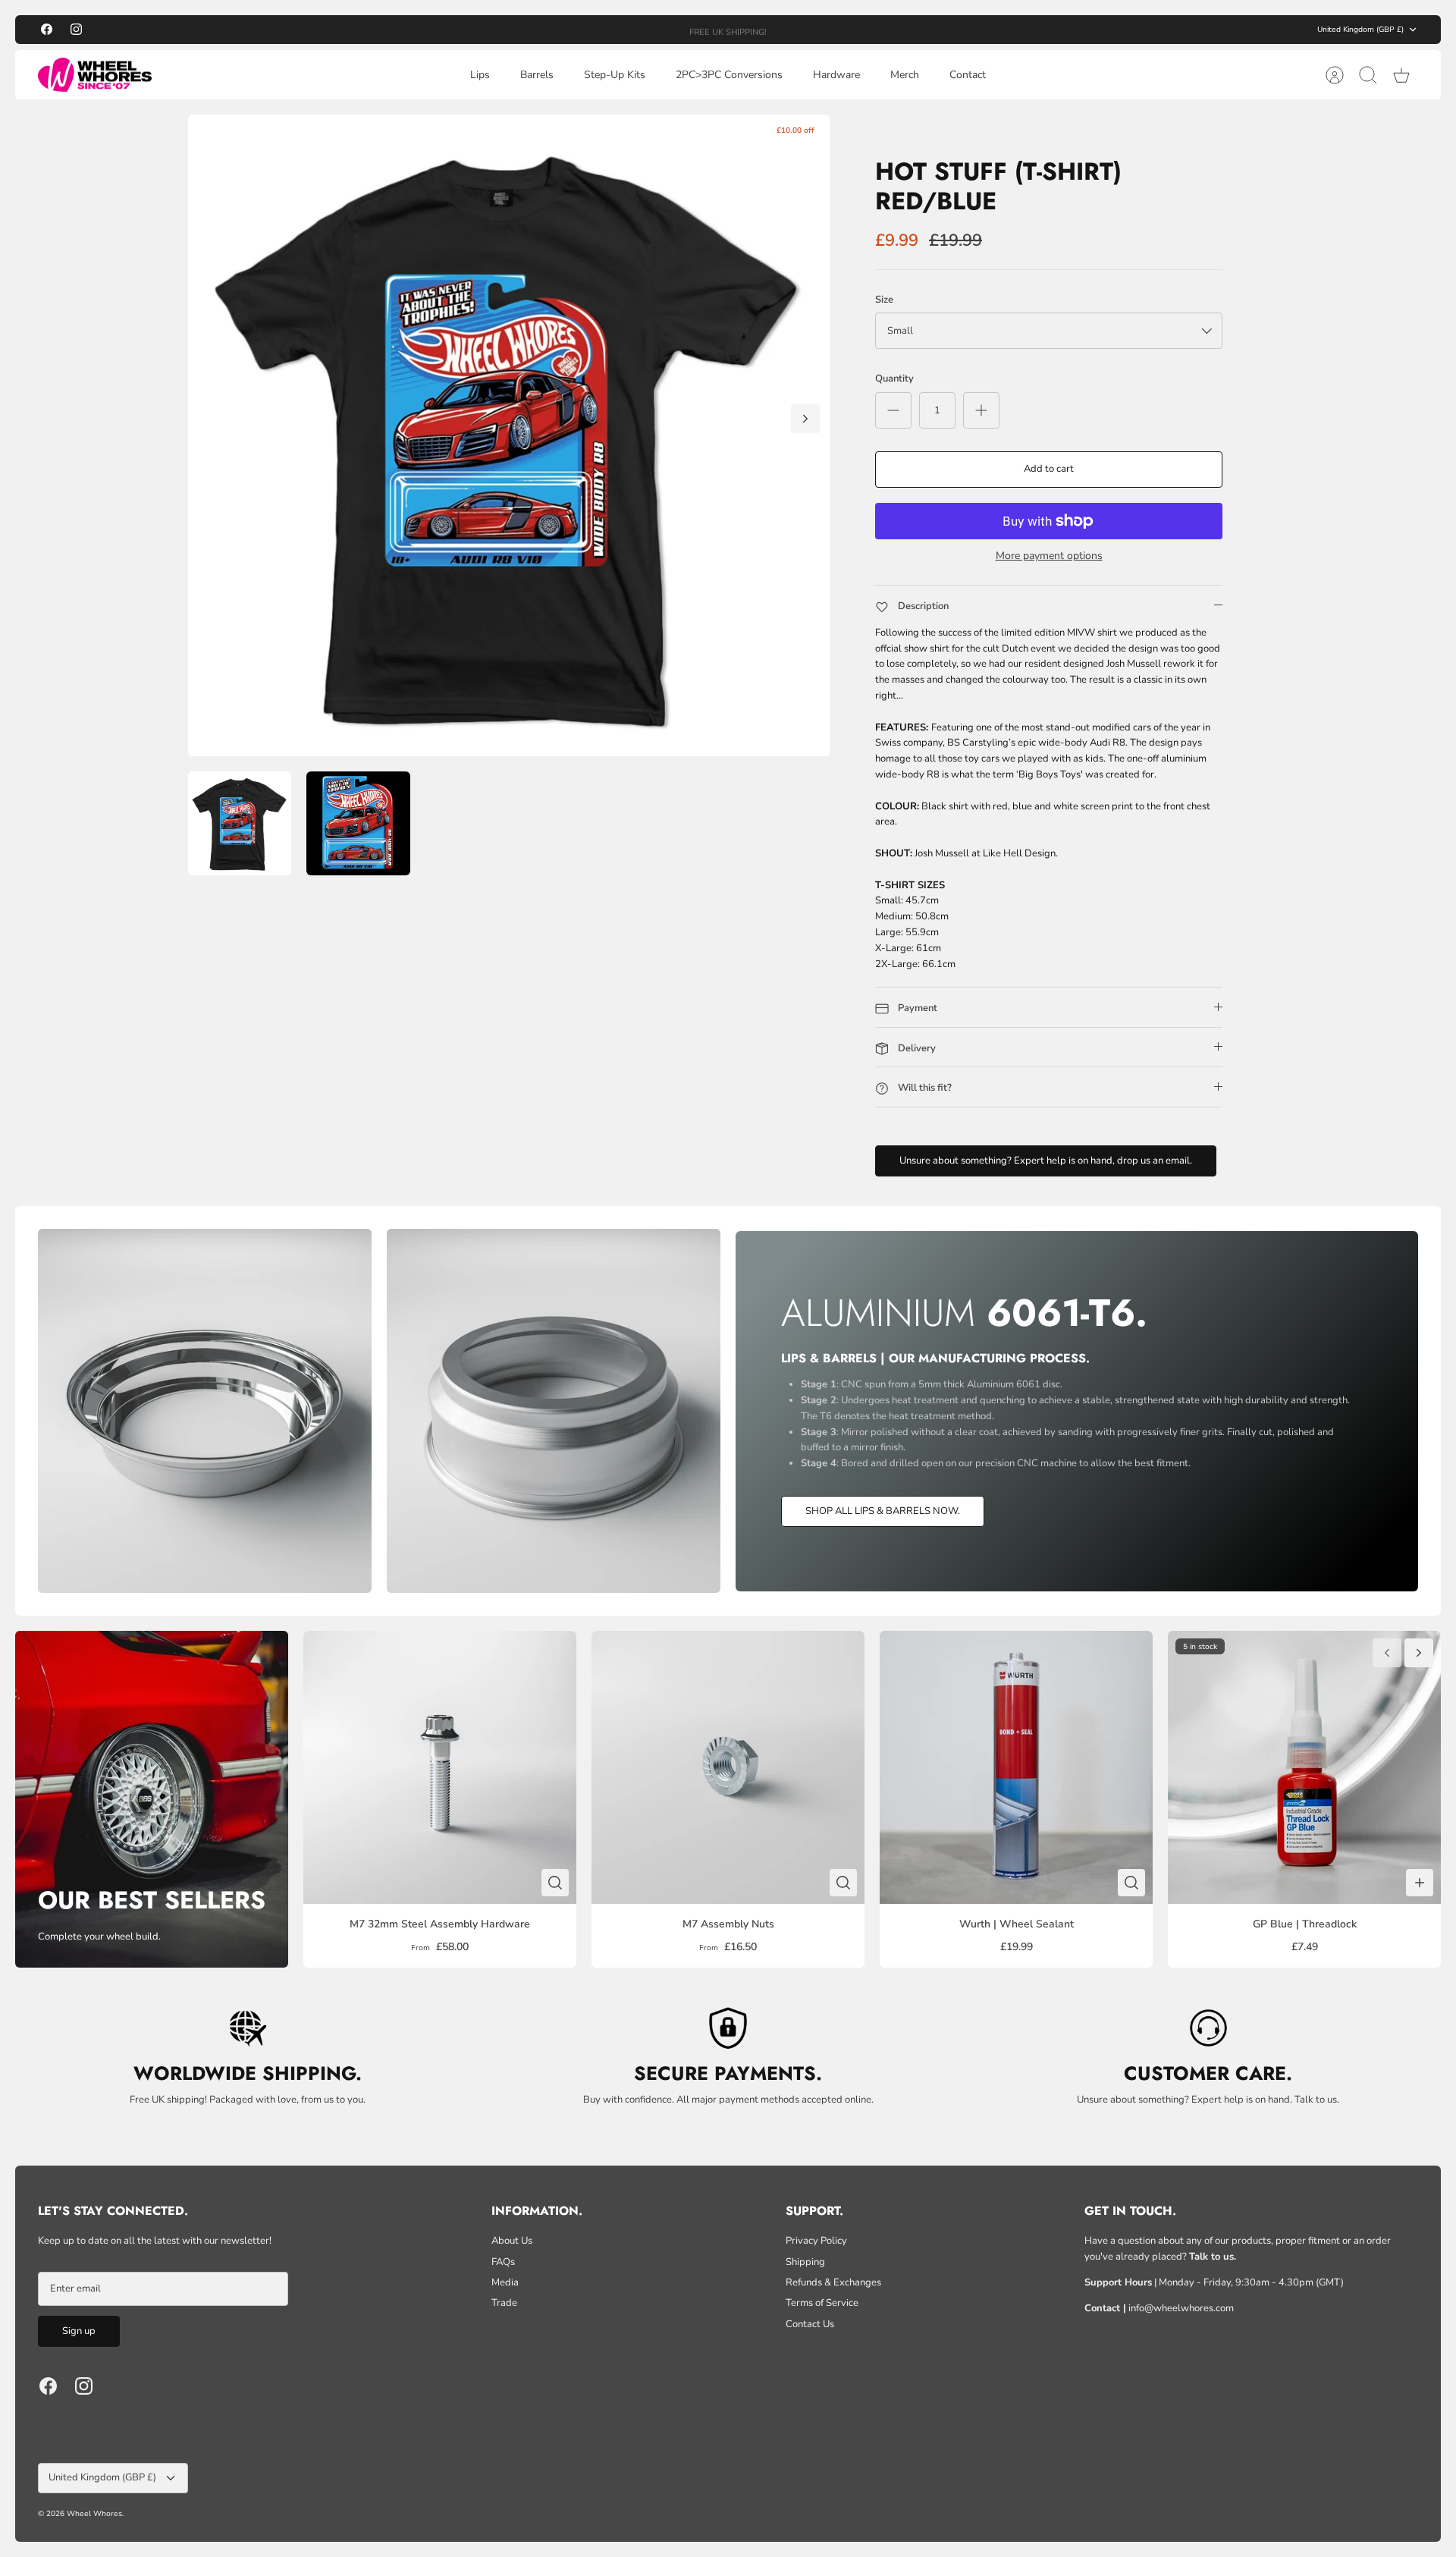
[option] (509, 435)
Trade (504, 2303)
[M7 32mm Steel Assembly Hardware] (440, 1767)
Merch (905, 75)
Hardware (836, 75)
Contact (968, 75)
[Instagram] (76, 29)
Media (505, 2282)
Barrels (537, 75)
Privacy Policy (816, 2241)
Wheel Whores (94, 2514)
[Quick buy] (555, 1883)
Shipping (805, 2262)
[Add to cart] (1420, 1883)
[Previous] (552, 30)
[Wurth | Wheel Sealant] (1016, 1767)
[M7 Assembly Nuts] (728, 1767)
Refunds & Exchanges (833, 2282)
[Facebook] (47, 29)
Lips (480, 75)
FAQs (503, 2262)
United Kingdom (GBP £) (1360, 30)
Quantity (894, 379)
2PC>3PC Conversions (729, 75)
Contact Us (810, 2324)
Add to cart (1049, 469)
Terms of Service (822, 2303)
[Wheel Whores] (95, 75)
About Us (512, 2241)
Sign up (79, 2331)
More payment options (1049, 556)
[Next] (904, 30)
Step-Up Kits (615, 75)
